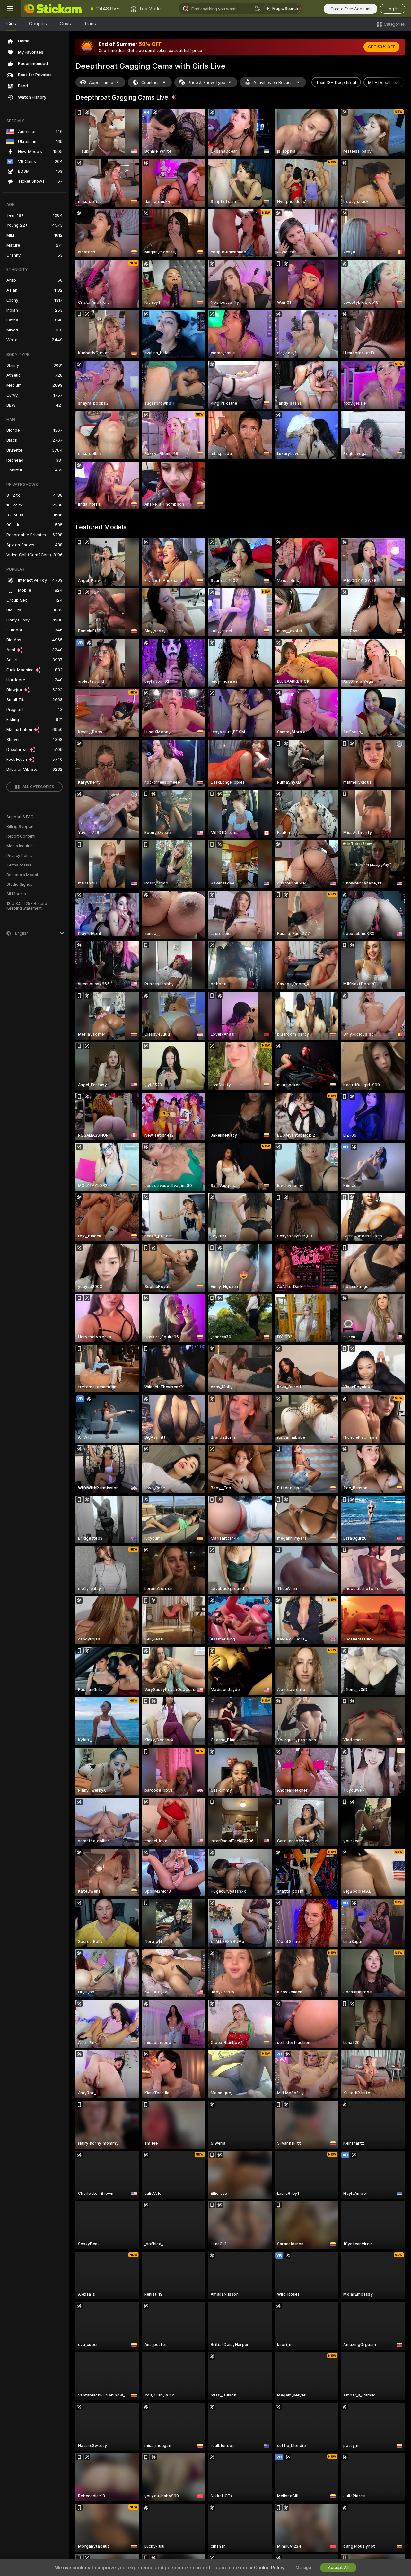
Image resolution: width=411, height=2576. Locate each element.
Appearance (101, 82)
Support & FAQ (20, 817)
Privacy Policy (20, 856)
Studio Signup (20, 884)
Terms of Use (19, 865)
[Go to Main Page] (53, 9)
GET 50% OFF (381, 47)
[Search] (258, 9)
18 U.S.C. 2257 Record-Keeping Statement (28, 906)
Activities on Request (274, 82)
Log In (393, 9)
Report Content (21, 836)
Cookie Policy (269, 2568)
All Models (16, 894)
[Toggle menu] (10, 9)
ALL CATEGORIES (38, 787)
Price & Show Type (206, 82)
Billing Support (20, 827)
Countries (150, 82)
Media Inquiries (21, 846)
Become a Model (22, 875)
